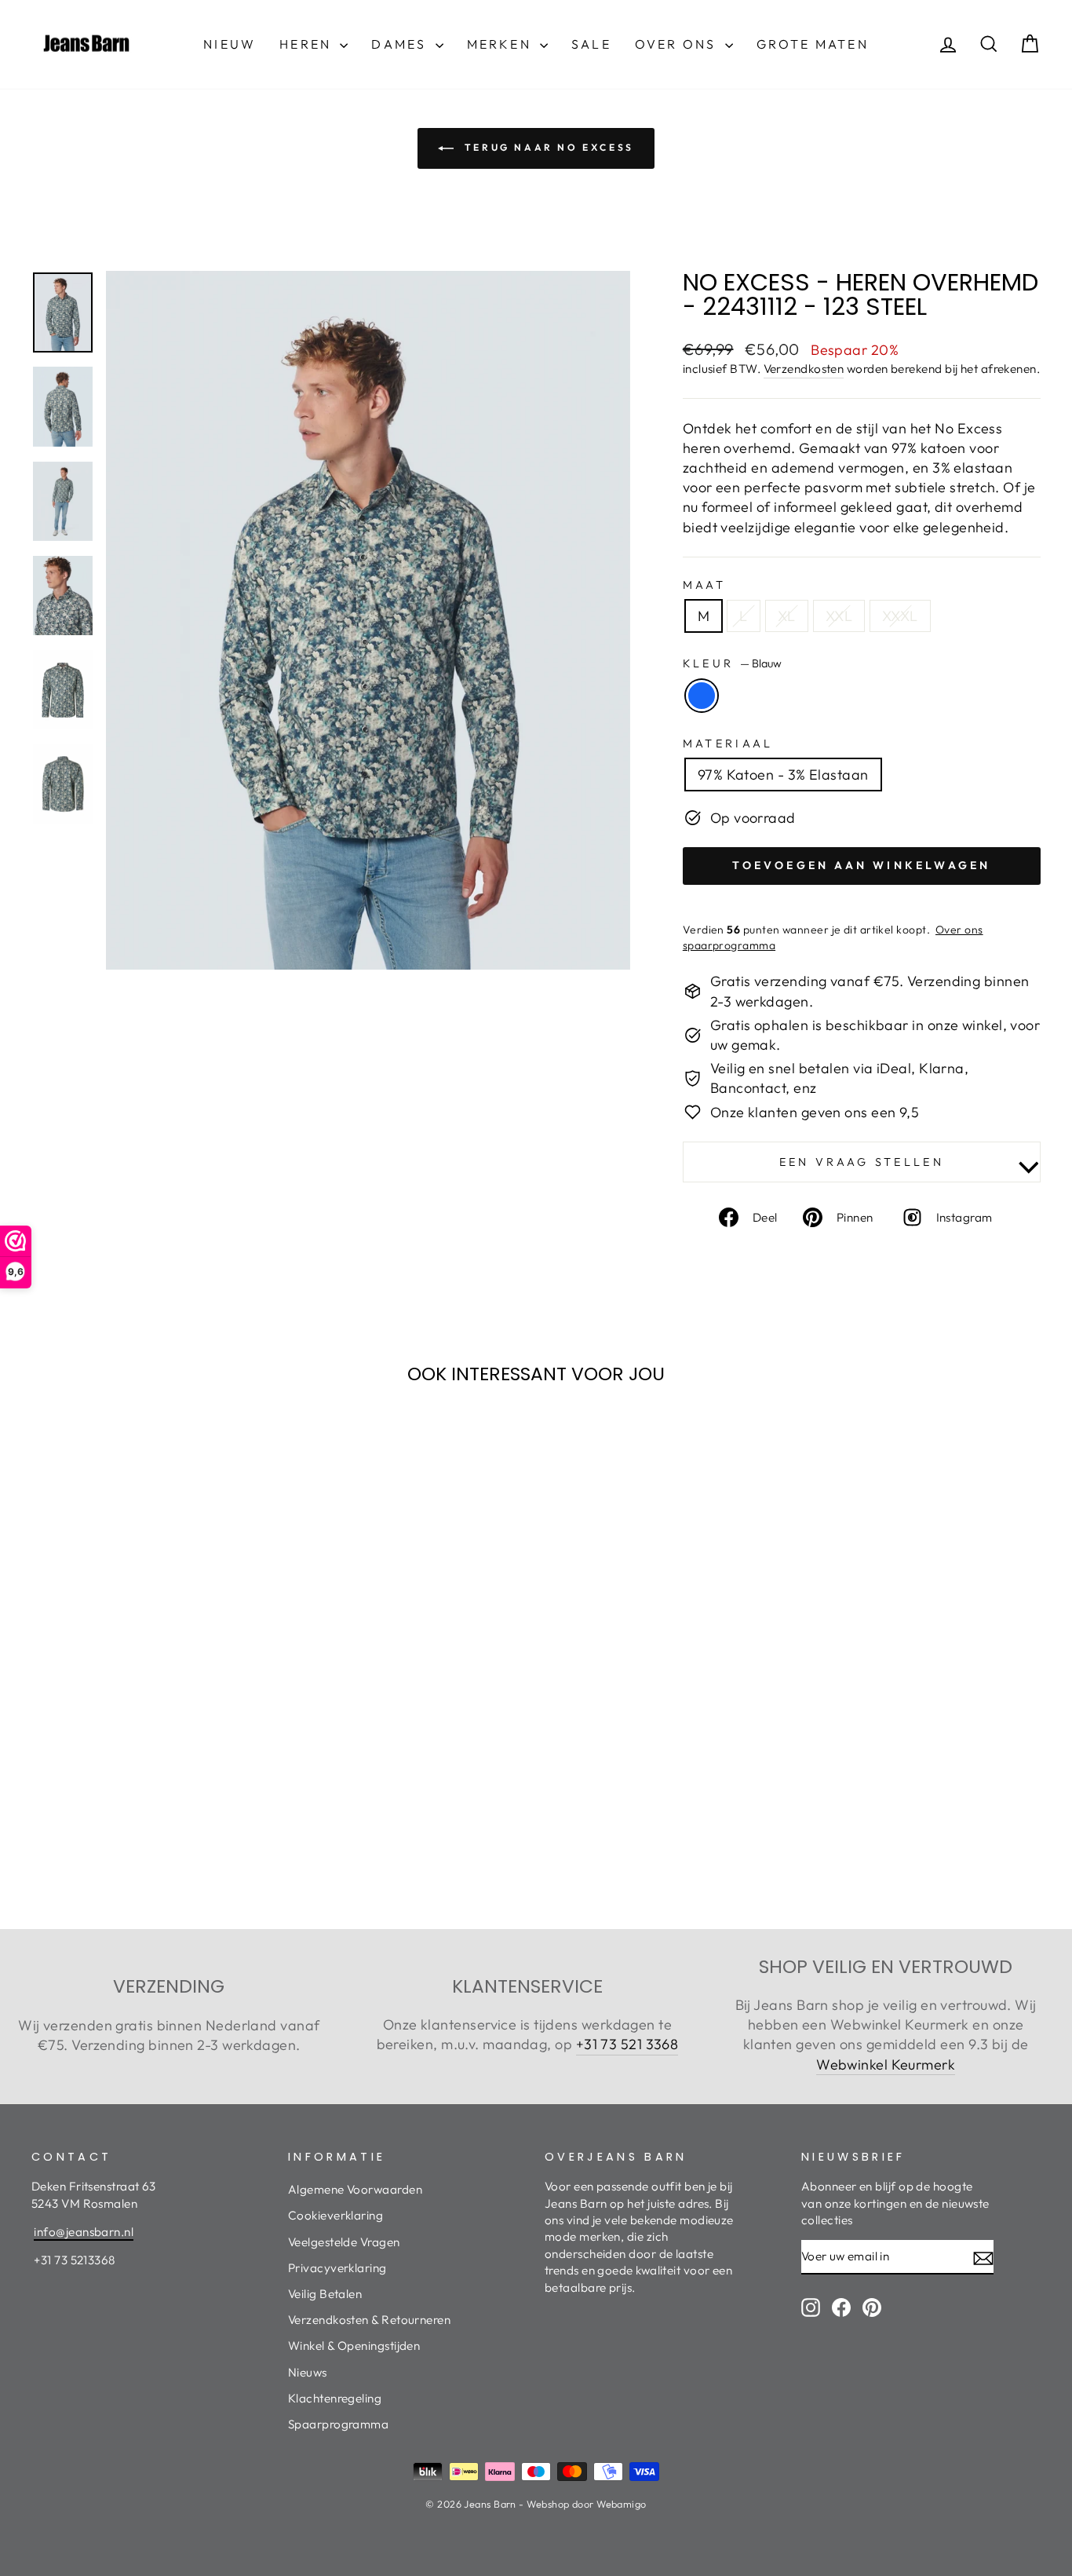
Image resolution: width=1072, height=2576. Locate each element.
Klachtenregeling (335, 2398)
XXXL (900, 616)
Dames (401, 44)
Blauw (702, 696)
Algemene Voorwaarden (355, 2189)
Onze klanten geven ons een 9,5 (815, 1112)
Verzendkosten (804, 369)
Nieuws (308, 2372)
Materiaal (728, 744)
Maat (704, 585)
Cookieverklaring (335, 2215)
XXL (839, 616)
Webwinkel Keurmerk (886, 2064)
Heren (308, 44)
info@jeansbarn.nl (84, 2232)
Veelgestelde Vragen (344, 2242)
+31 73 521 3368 (627, 2044)
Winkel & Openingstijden (354, 2346)
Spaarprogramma (338, 2424)
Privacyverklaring (337, 2268)
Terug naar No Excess (547, 147)
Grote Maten (813, 44)
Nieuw (230, 44)
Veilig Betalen (325, 2294)
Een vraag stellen (862, 1162)
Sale (591, 44)
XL (787, 616)
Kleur (732, 663)
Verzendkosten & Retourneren (369, 2320)
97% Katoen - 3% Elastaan (783, 775)
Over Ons (678, 44)
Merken (501, 44)
